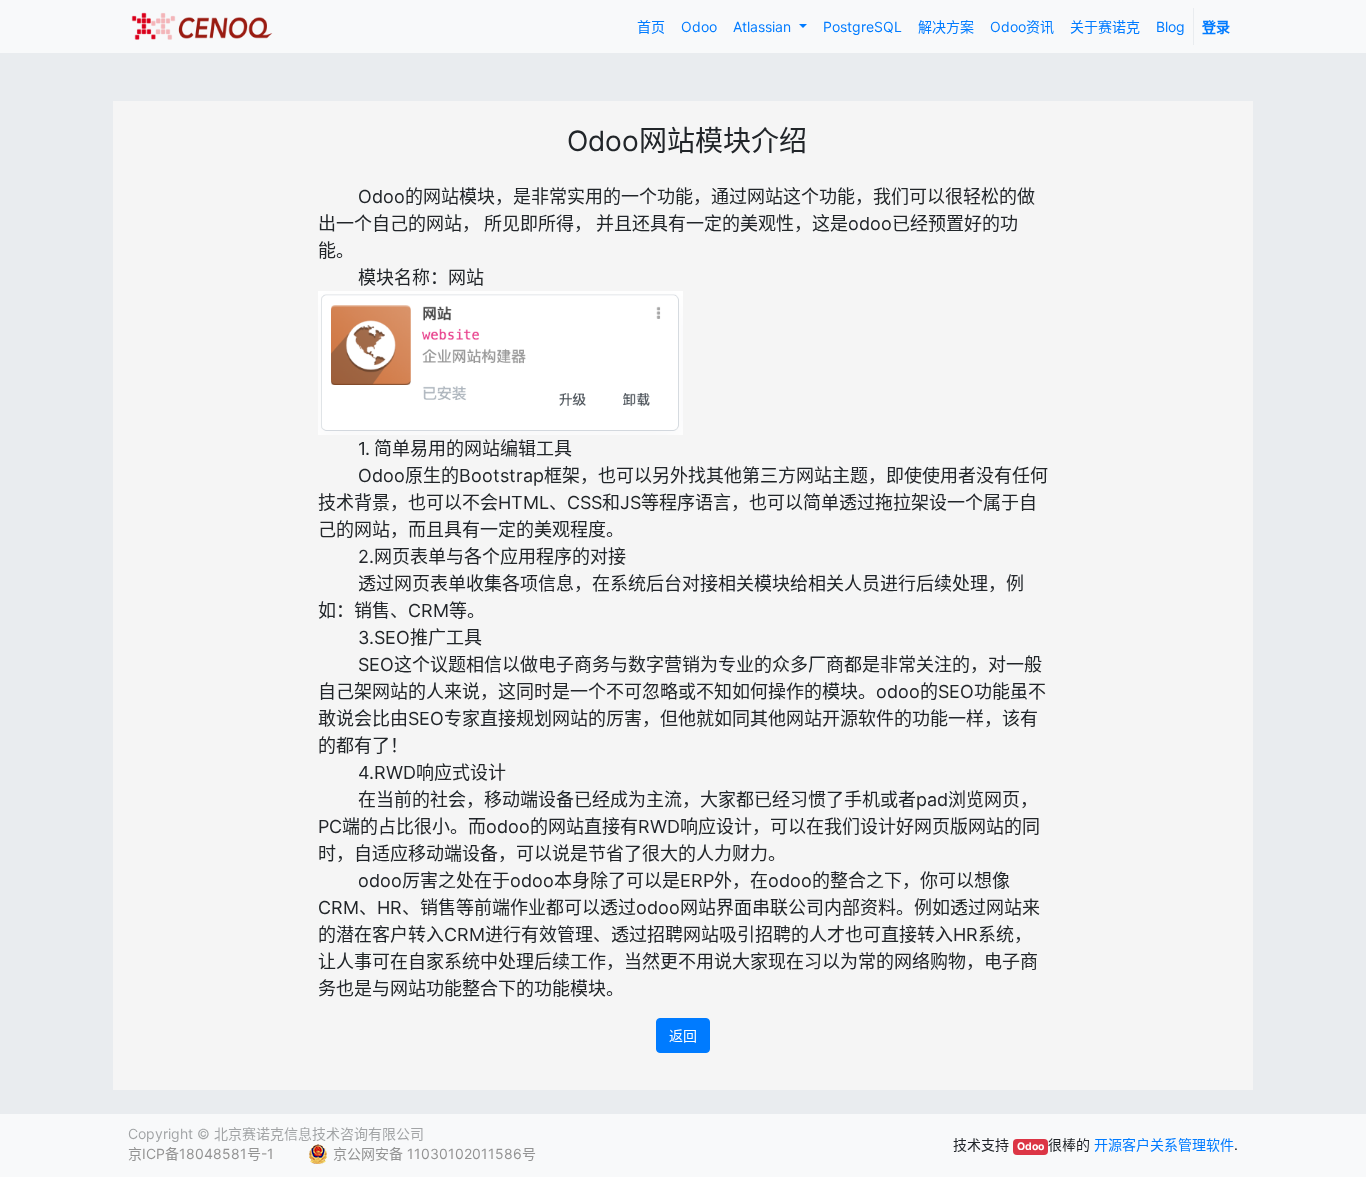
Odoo (1030, 1146)
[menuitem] (651, 26)
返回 (683, 1035)
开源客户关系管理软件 (1164, 1144)
